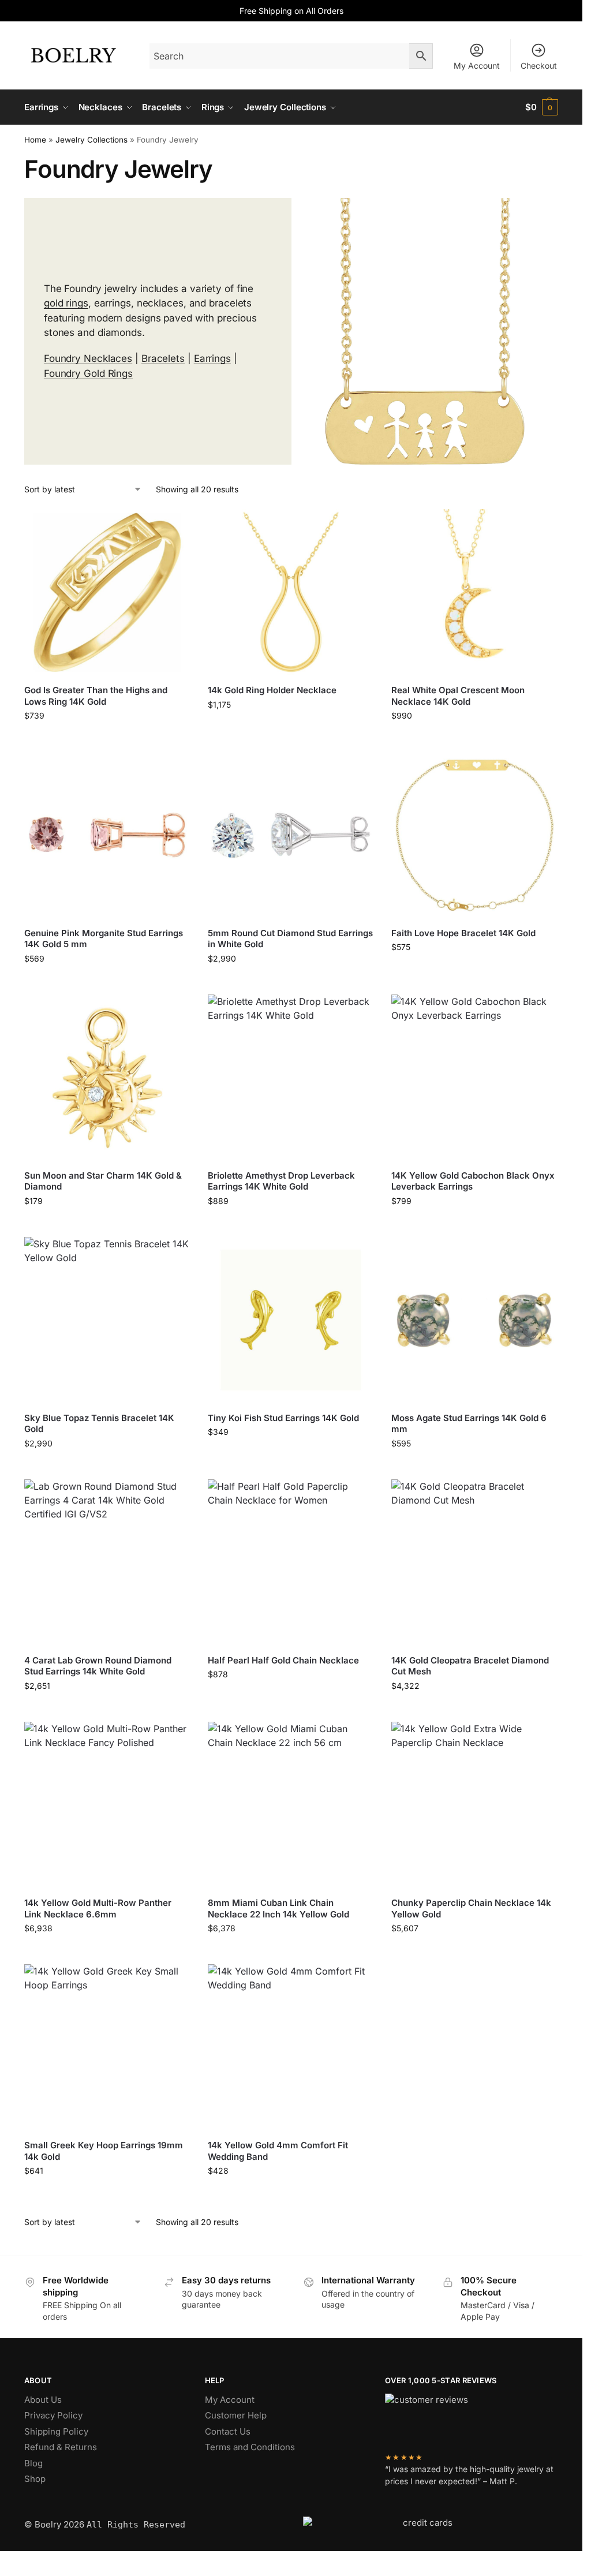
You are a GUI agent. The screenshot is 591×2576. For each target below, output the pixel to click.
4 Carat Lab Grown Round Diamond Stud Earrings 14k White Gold (98, 1666)
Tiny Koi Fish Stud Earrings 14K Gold (283, 1418)
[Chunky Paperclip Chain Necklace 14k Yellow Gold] (474, 1805)
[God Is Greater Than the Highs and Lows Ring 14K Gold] (107, 592)
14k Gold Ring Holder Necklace (272, 690)
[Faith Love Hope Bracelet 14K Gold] (474, 835)
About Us (43, 2400)
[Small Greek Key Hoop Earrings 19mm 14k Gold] (107, 2047)
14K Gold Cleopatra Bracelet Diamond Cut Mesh (470, 1666)
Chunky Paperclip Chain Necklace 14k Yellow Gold (471, 1908)
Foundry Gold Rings (88, 373)
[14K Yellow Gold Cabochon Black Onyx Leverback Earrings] (474, 1078)
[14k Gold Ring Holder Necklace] (291, 592)
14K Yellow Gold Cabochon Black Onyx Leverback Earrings (473, 1181)
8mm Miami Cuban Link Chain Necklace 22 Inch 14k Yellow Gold (278, 1908)
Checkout (539, 66)
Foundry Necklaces (88, 358)
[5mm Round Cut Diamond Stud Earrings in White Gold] (291, 835)
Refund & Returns (61, 2447)
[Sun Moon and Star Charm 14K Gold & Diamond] (107, 1078)
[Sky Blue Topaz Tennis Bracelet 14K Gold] (107, 1320)
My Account (477, 66)
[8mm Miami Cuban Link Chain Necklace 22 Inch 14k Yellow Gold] (291, 1805)
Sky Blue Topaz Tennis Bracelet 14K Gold (99, 1424)
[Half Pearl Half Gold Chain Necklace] (291, 1562)
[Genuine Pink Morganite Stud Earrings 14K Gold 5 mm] (107, 835)
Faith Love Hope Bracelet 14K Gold (463, 933)
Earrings (212, 358)
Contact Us (228, 2431)
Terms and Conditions (250, 2447)
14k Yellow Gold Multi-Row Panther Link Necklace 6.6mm (98, 1908)
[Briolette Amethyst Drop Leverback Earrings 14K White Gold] (291, 1078)
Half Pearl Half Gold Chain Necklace (283, 1660)
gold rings (66, 303)
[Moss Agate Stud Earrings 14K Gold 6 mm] (474, 1320)
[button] (542, 107)
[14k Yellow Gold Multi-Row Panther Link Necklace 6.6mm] (107, 1805)
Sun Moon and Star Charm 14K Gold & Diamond (103, 1181)
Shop (35, 2479)
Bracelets (163, 358)
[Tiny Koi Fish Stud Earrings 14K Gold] (291, 1320)
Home (35, 140)
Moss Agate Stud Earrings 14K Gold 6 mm (469, 1424)
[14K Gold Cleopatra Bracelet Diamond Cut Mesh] (474, 1562)
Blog (33, 2463)
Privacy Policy (53, 2415)
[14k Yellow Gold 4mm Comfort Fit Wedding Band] (291, 2047)
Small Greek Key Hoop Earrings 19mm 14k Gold (104, 2151)
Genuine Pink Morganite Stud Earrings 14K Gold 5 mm (104, 939)
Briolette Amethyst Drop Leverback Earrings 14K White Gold (281, 1181)
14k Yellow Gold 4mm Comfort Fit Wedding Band (278, 2151)
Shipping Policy (56, 2431)
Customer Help (236, 2415)
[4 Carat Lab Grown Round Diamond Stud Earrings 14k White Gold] (107, 1562)
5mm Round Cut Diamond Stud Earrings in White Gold (290, 939)
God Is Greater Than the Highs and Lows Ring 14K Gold (96, 696)
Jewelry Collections (91, 140)
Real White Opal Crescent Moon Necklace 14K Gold (458, 696)
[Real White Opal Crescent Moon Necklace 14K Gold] (474, 592)
